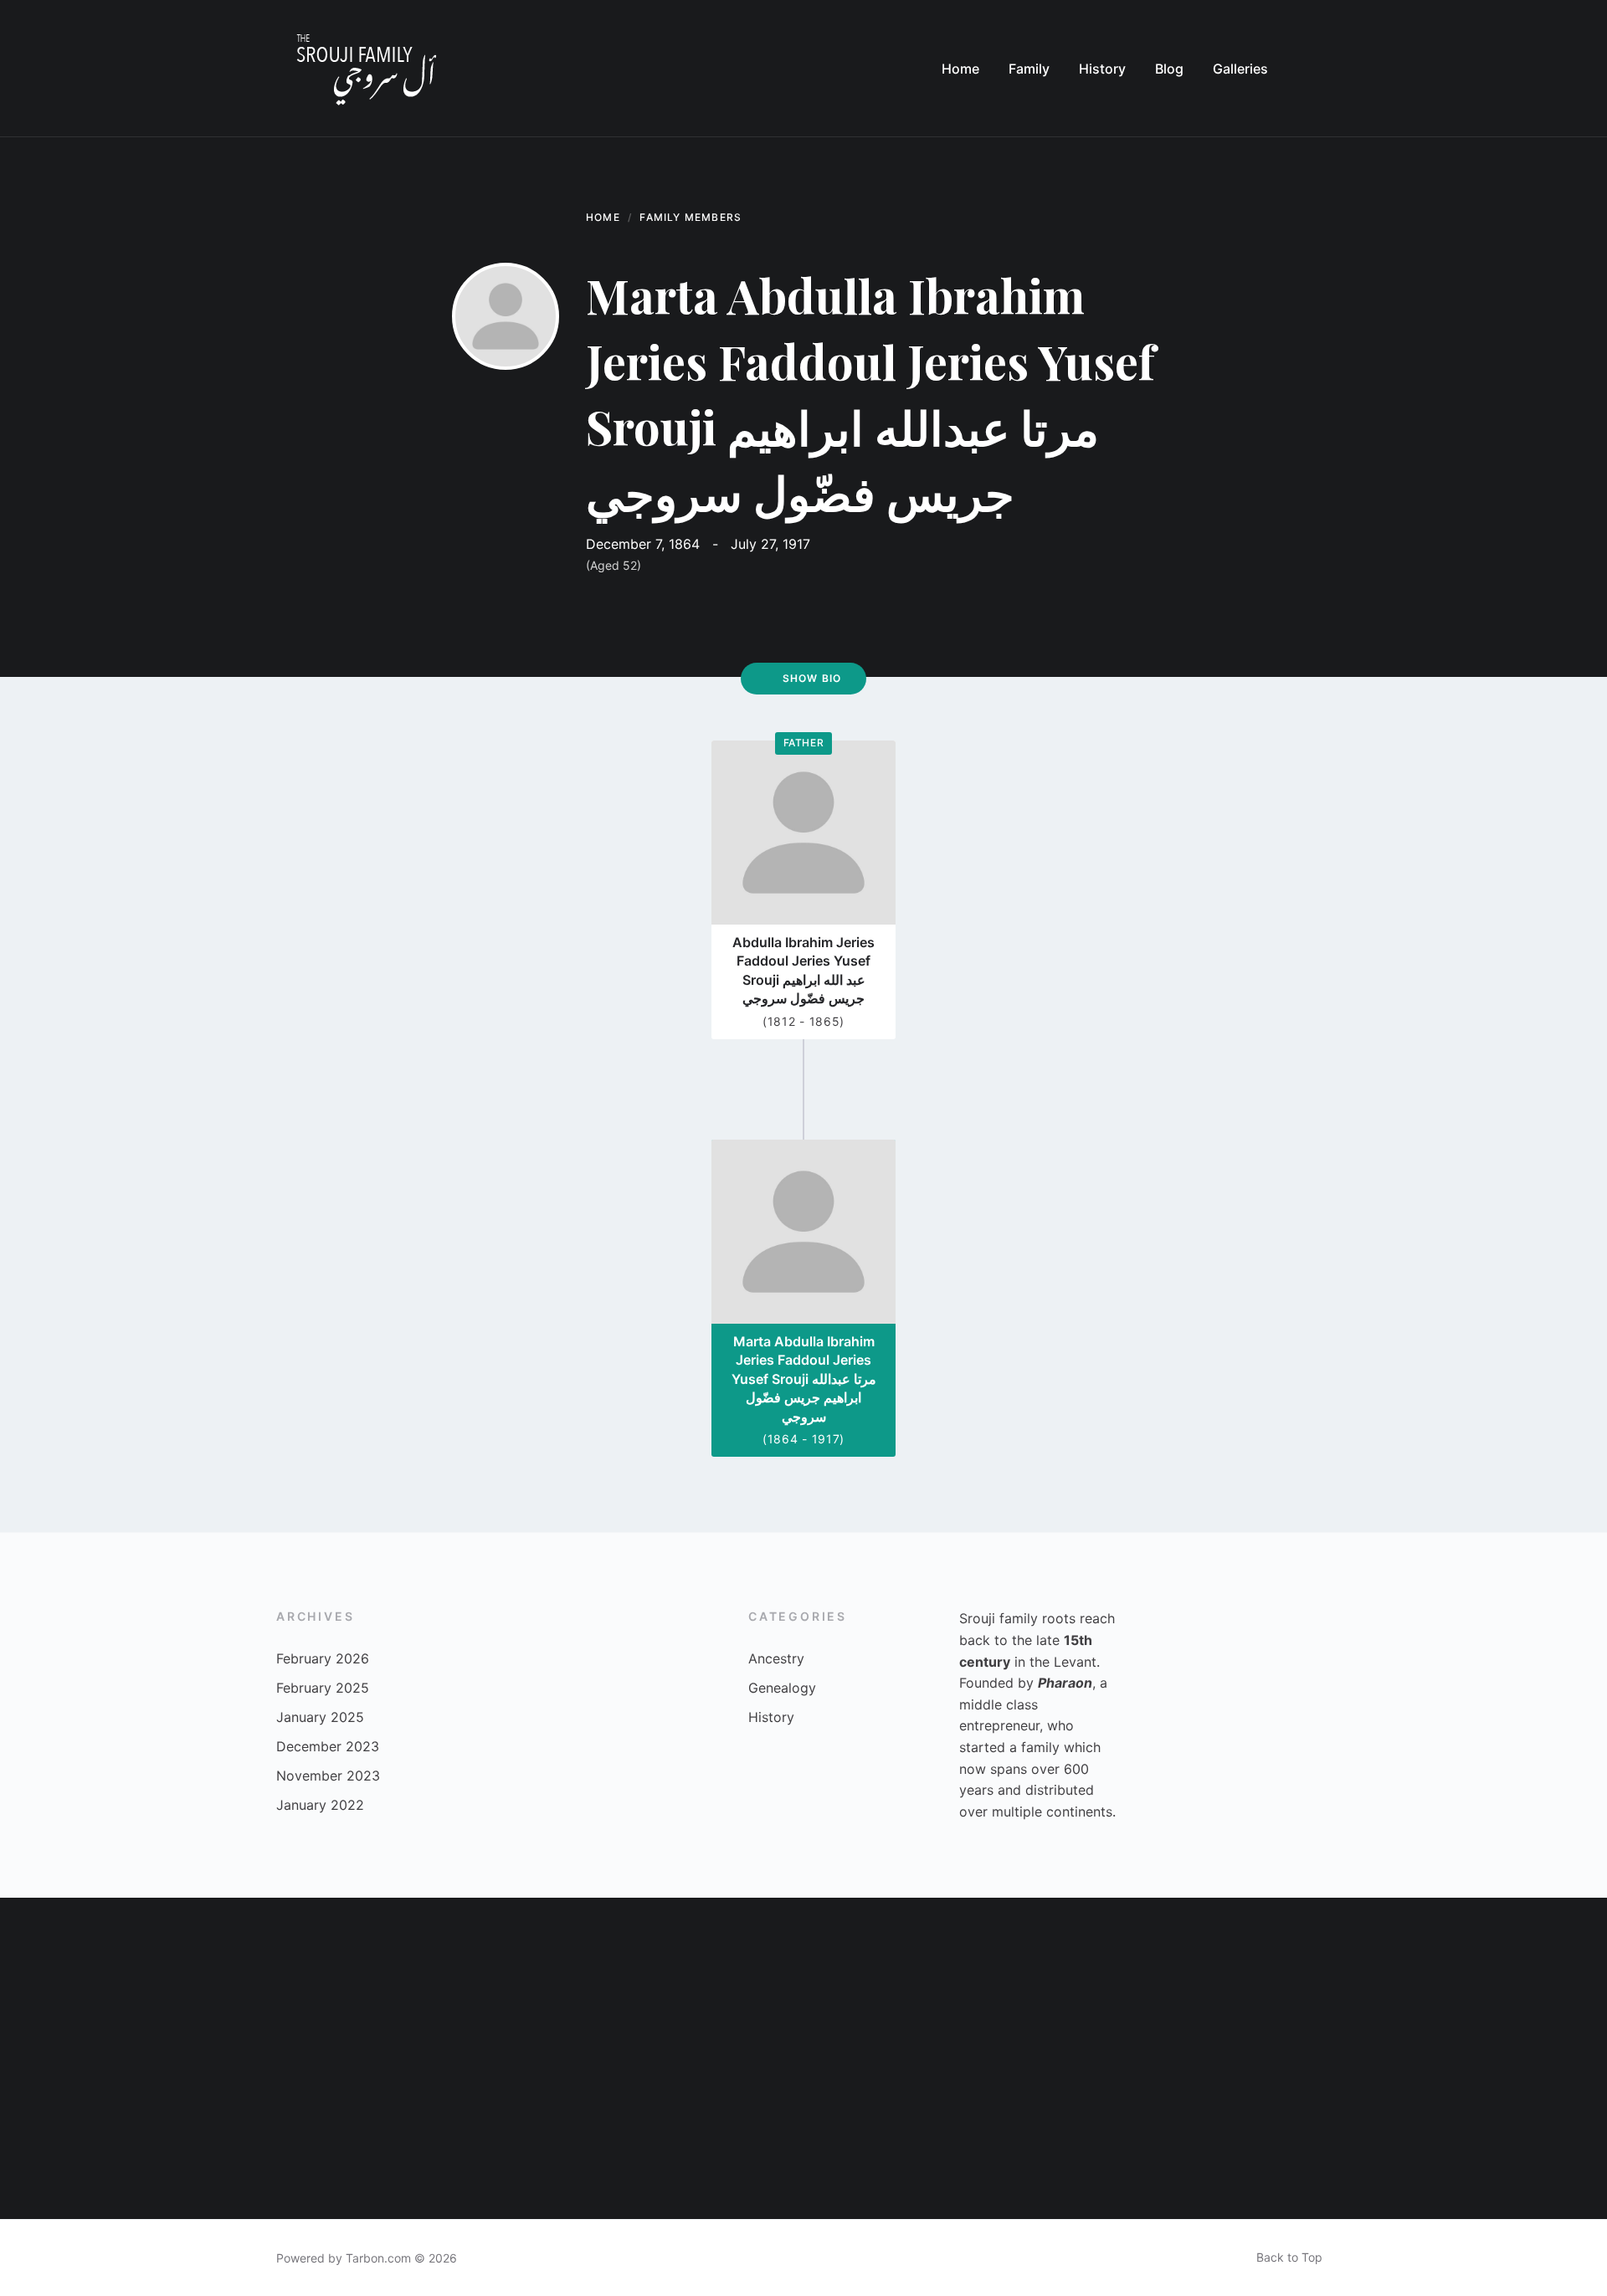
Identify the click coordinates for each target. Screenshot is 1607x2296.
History (771, 1717)
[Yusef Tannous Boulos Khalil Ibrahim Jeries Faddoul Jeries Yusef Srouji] (402, 2139)
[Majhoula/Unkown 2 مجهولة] (402, 1978)
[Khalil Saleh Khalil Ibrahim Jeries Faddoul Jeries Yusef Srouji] (562, 2139)
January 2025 (320, 1717)
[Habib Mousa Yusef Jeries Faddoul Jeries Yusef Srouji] (1045, 2139)
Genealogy (782, 1688)
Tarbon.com (378, 2258)
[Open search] (1314, 69)
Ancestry (776, 1658)
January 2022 (320, 1805)
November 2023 (328, 1776)
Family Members (691, 217)
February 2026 (323, 1658)
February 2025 (323, 1688)
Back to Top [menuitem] (1289, 2257)
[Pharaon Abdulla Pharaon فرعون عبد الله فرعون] (1205, 2139)
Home (603, 217)
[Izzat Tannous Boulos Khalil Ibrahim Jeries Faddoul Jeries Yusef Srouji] (884, 2139)
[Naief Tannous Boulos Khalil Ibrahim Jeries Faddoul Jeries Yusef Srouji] (723, 2139)
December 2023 (328, 1746)
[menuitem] (960, 69)
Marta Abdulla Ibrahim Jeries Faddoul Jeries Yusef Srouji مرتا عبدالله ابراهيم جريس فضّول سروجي (804, 1379)
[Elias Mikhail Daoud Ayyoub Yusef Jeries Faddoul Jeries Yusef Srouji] (80, 1978)
